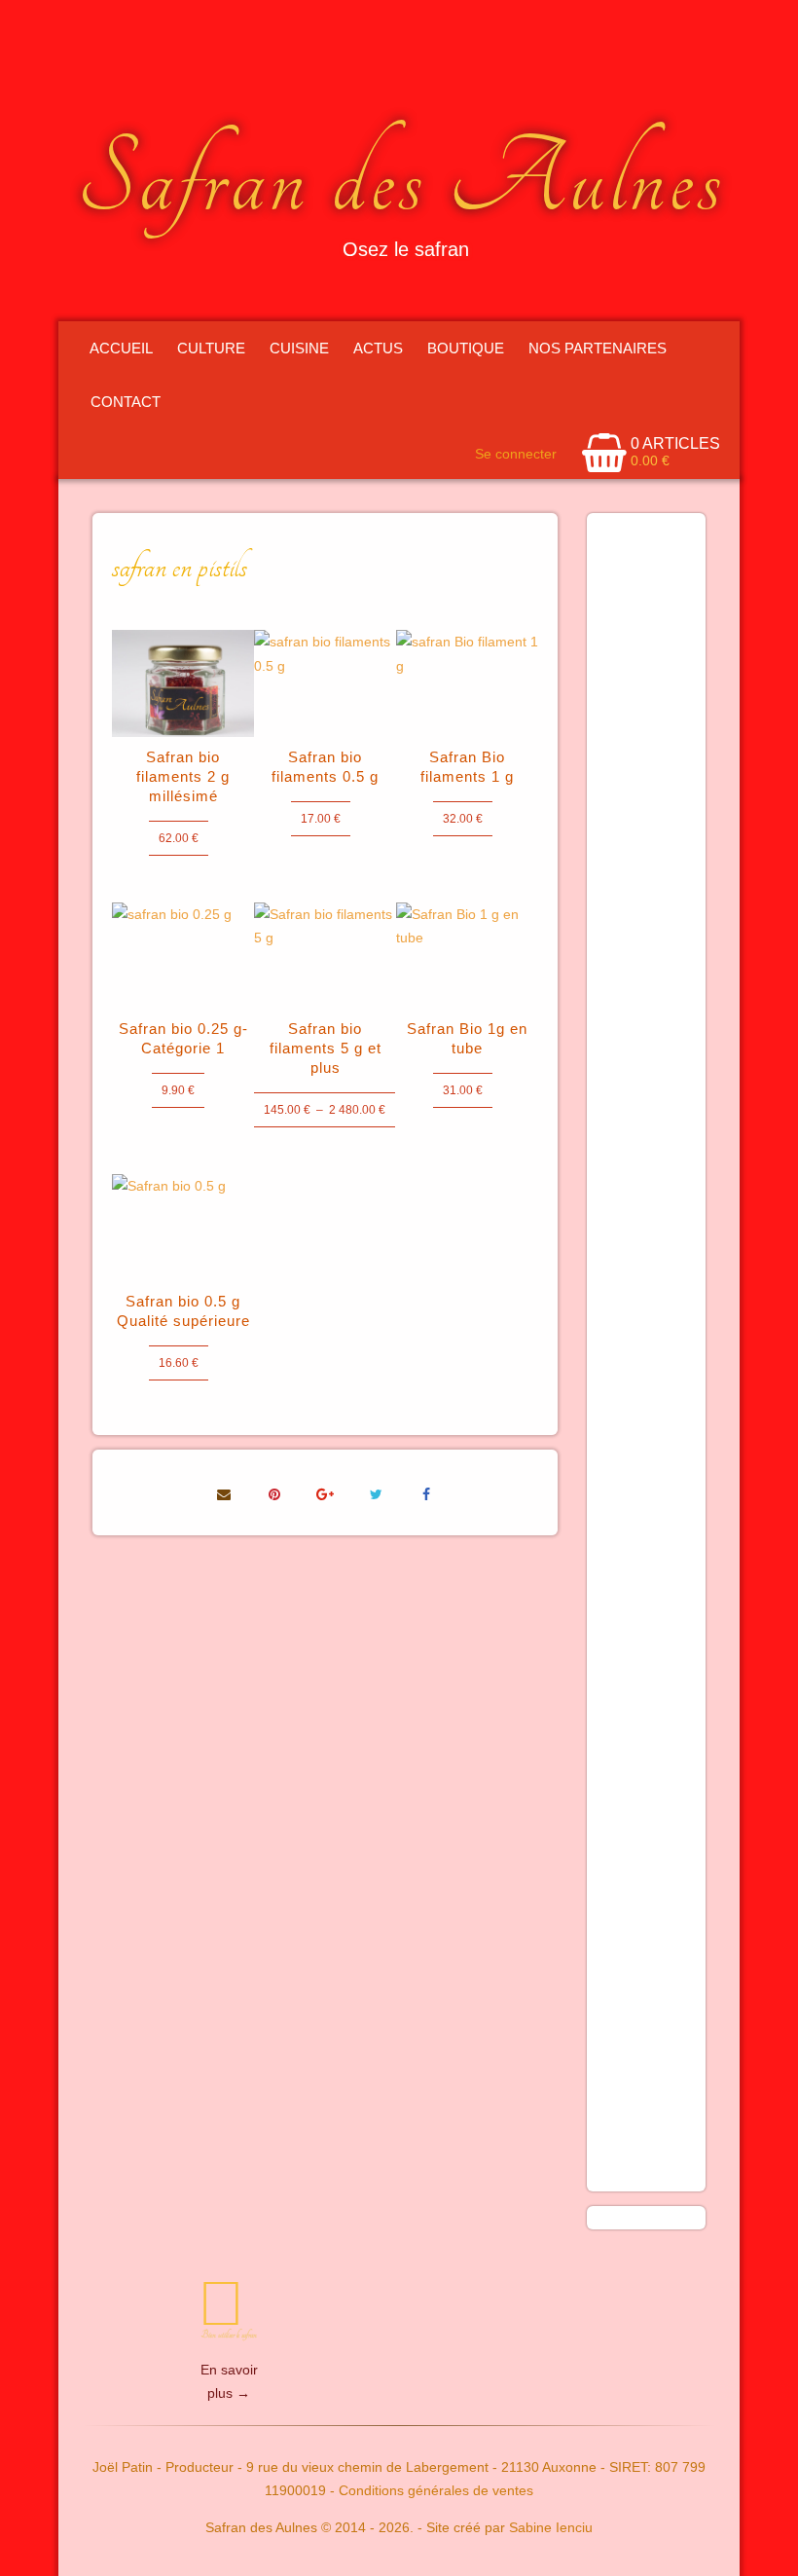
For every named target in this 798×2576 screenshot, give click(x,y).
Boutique (466, 348)
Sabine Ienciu (551, 2527)
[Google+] (325, 1492)
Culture (211, 348)
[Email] (224, 1492)
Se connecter (516, 454)
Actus (378, 348)
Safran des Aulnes (401, 180)
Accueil (121, 348)
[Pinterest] (274, 1492)
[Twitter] (376, 1492)
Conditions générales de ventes (436, 2490)
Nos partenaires (598, 348)
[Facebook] (426, 1492)
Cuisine (299, 348)
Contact (126, 402)
